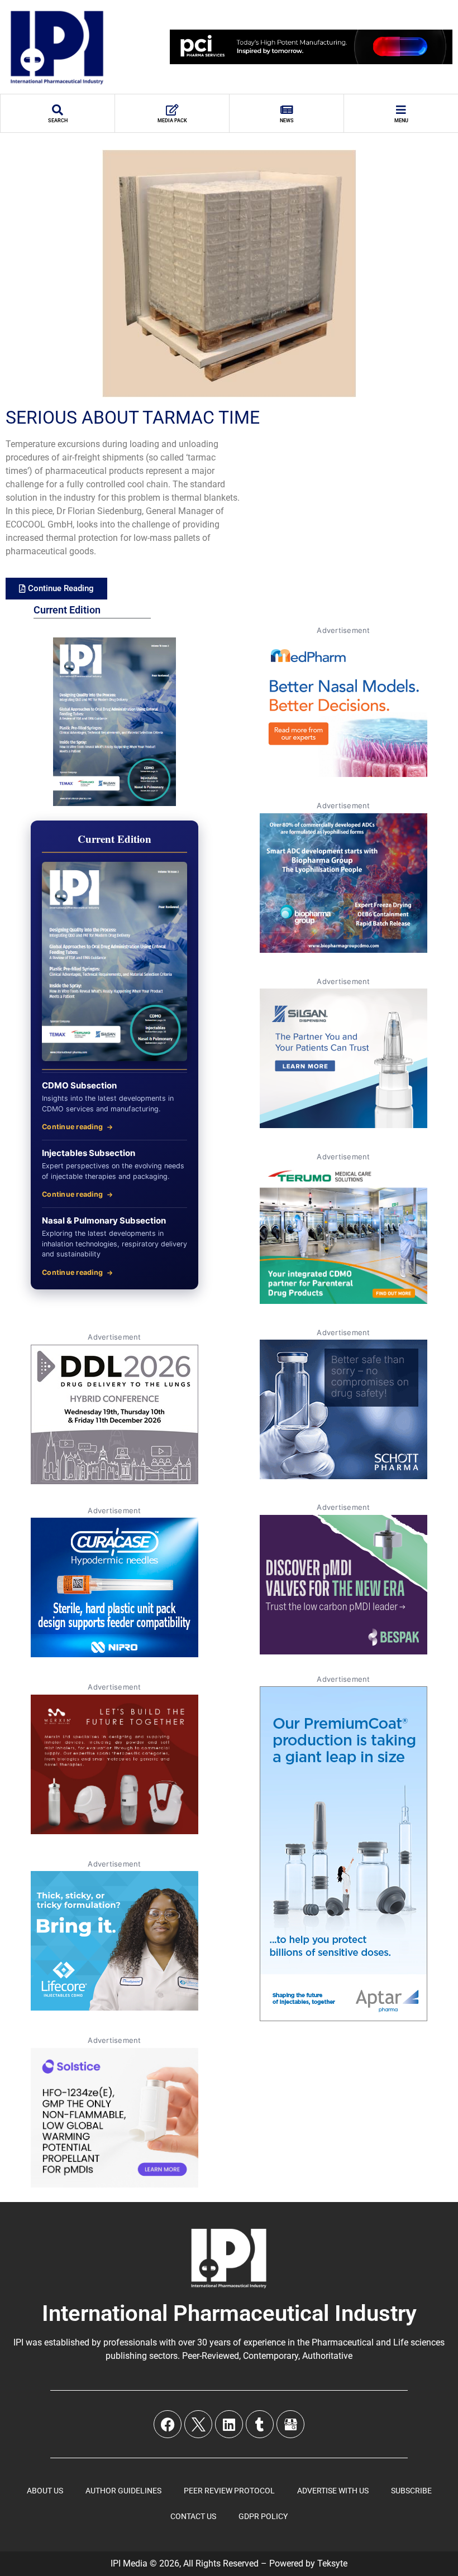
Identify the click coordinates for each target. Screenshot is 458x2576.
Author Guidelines (123, 2491)
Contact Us (193, 2516)
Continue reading (72, 1127)
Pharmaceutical (343, 2342)
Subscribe (411, 2491)
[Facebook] (168, 2424)
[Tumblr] (260, 2424)
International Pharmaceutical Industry (229, 2313)
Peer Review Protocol (229, 2491)
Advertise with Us (333, 2491)
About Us (45, 2491)
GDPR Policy (263, 2516)
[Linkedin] (229, 2424)
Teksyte (332, 2563)
